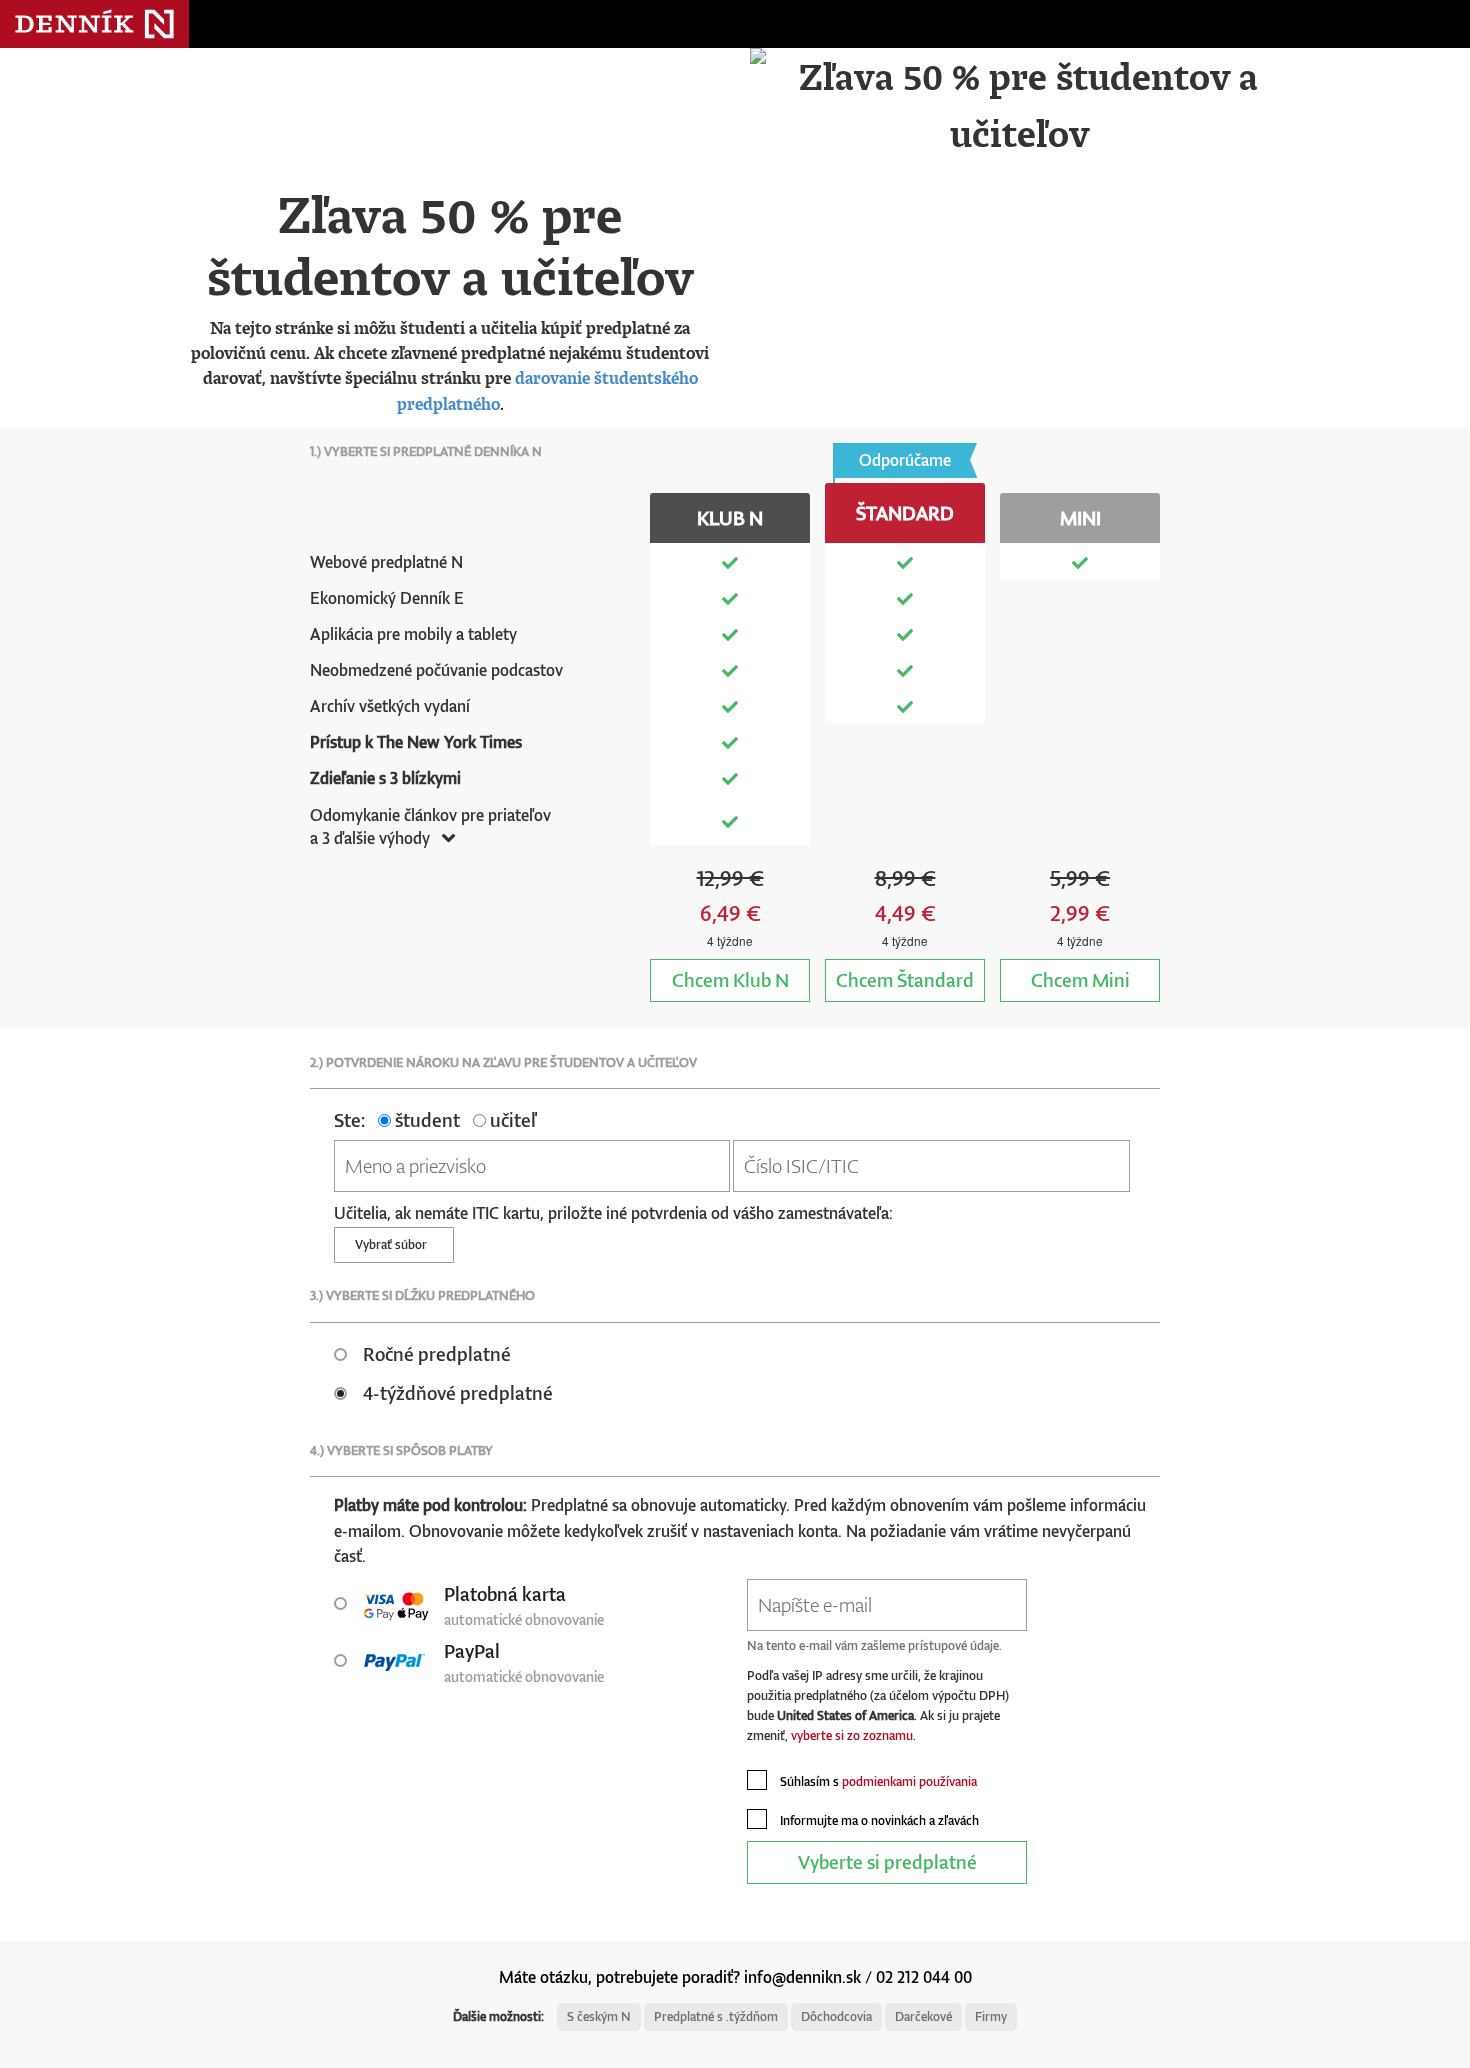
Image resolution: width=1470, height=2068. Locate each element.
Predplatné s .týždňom (716, 2016)
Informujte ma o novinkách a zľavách (878, 1820)
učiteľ (511, 1119)
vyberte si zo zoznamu (852, 1735)
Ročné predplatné (437, 1353)
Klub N (730, 979)
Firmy (991, 2016)
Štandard (905, 979)
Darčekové (923, 2016)
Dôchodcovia (836, 2016)
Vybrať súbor (394, 1244)
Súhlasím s (877, 1781)
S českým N (599, 2016)
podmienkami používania (909, 1781)
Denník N (94, 24)
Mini (1080, 979)
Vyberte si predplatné (887, 1861)
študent (425, 1119)
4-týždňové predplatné (458, 1392)
